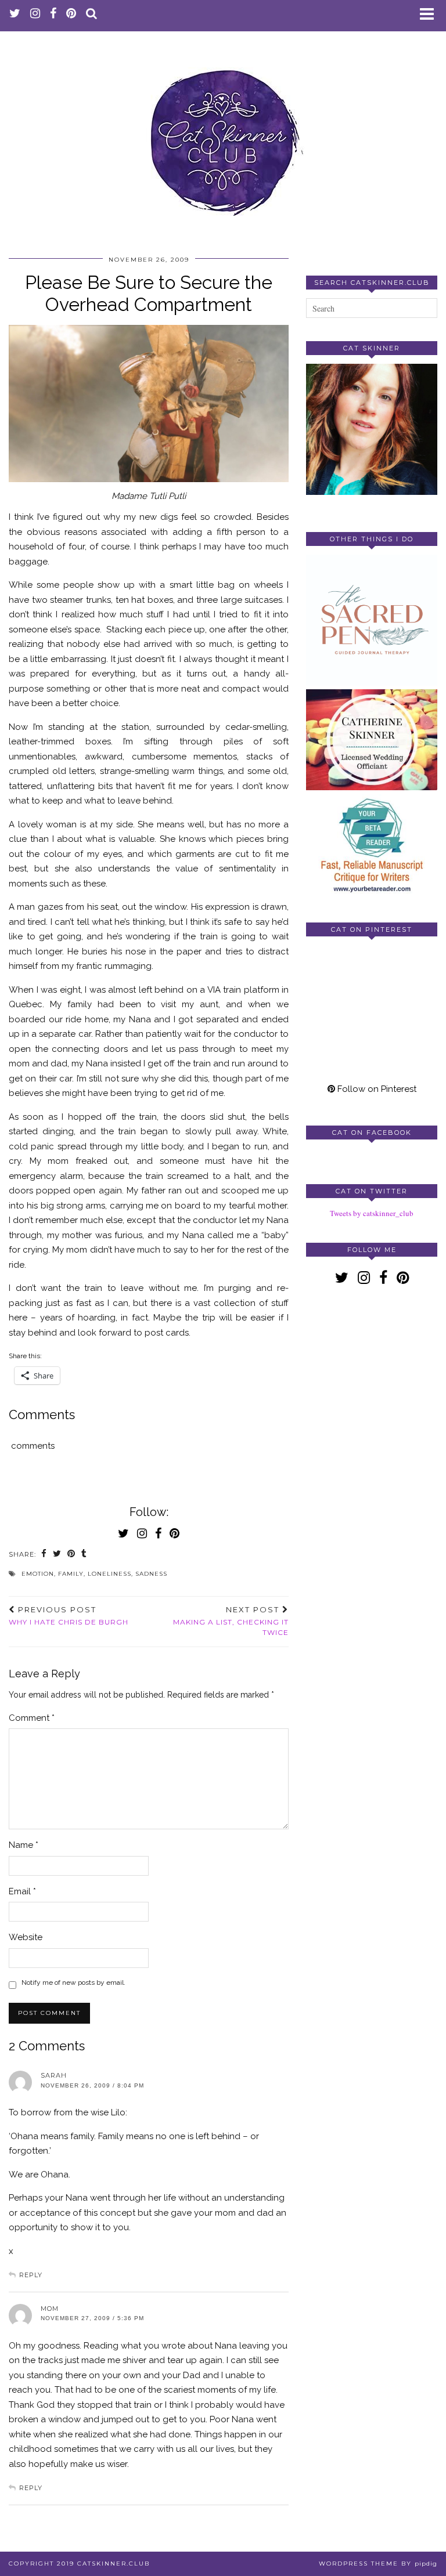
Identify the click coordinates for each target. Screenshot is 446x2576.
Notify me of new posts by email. (73, 1982)
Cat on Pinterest (372, 929)
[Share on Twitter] (57, 1555)
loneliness (109, 1574)
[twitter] (15, 15)
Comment (32, 1718)
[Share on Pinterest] (71, 1555)
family (71, 1574)
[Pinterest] (339, 978)
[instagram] (35, 15)
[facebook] (53, 15)
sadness (151, 1574)
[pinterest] (71, 15)
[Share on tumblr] (84, 1555)
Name (24, 1845)
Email (22, 1891)
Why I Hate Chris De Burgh (69, 1616)
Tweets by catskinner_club (372, 1213)
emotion (38, 1574)
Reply (31, 2275)
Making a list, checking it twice (231, 1621)
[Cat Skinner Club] (223, 133)
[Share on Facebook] (44, 1555)
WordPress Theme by (378, 2564)
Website (26, 1937)
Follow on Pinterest (376, 1089)
